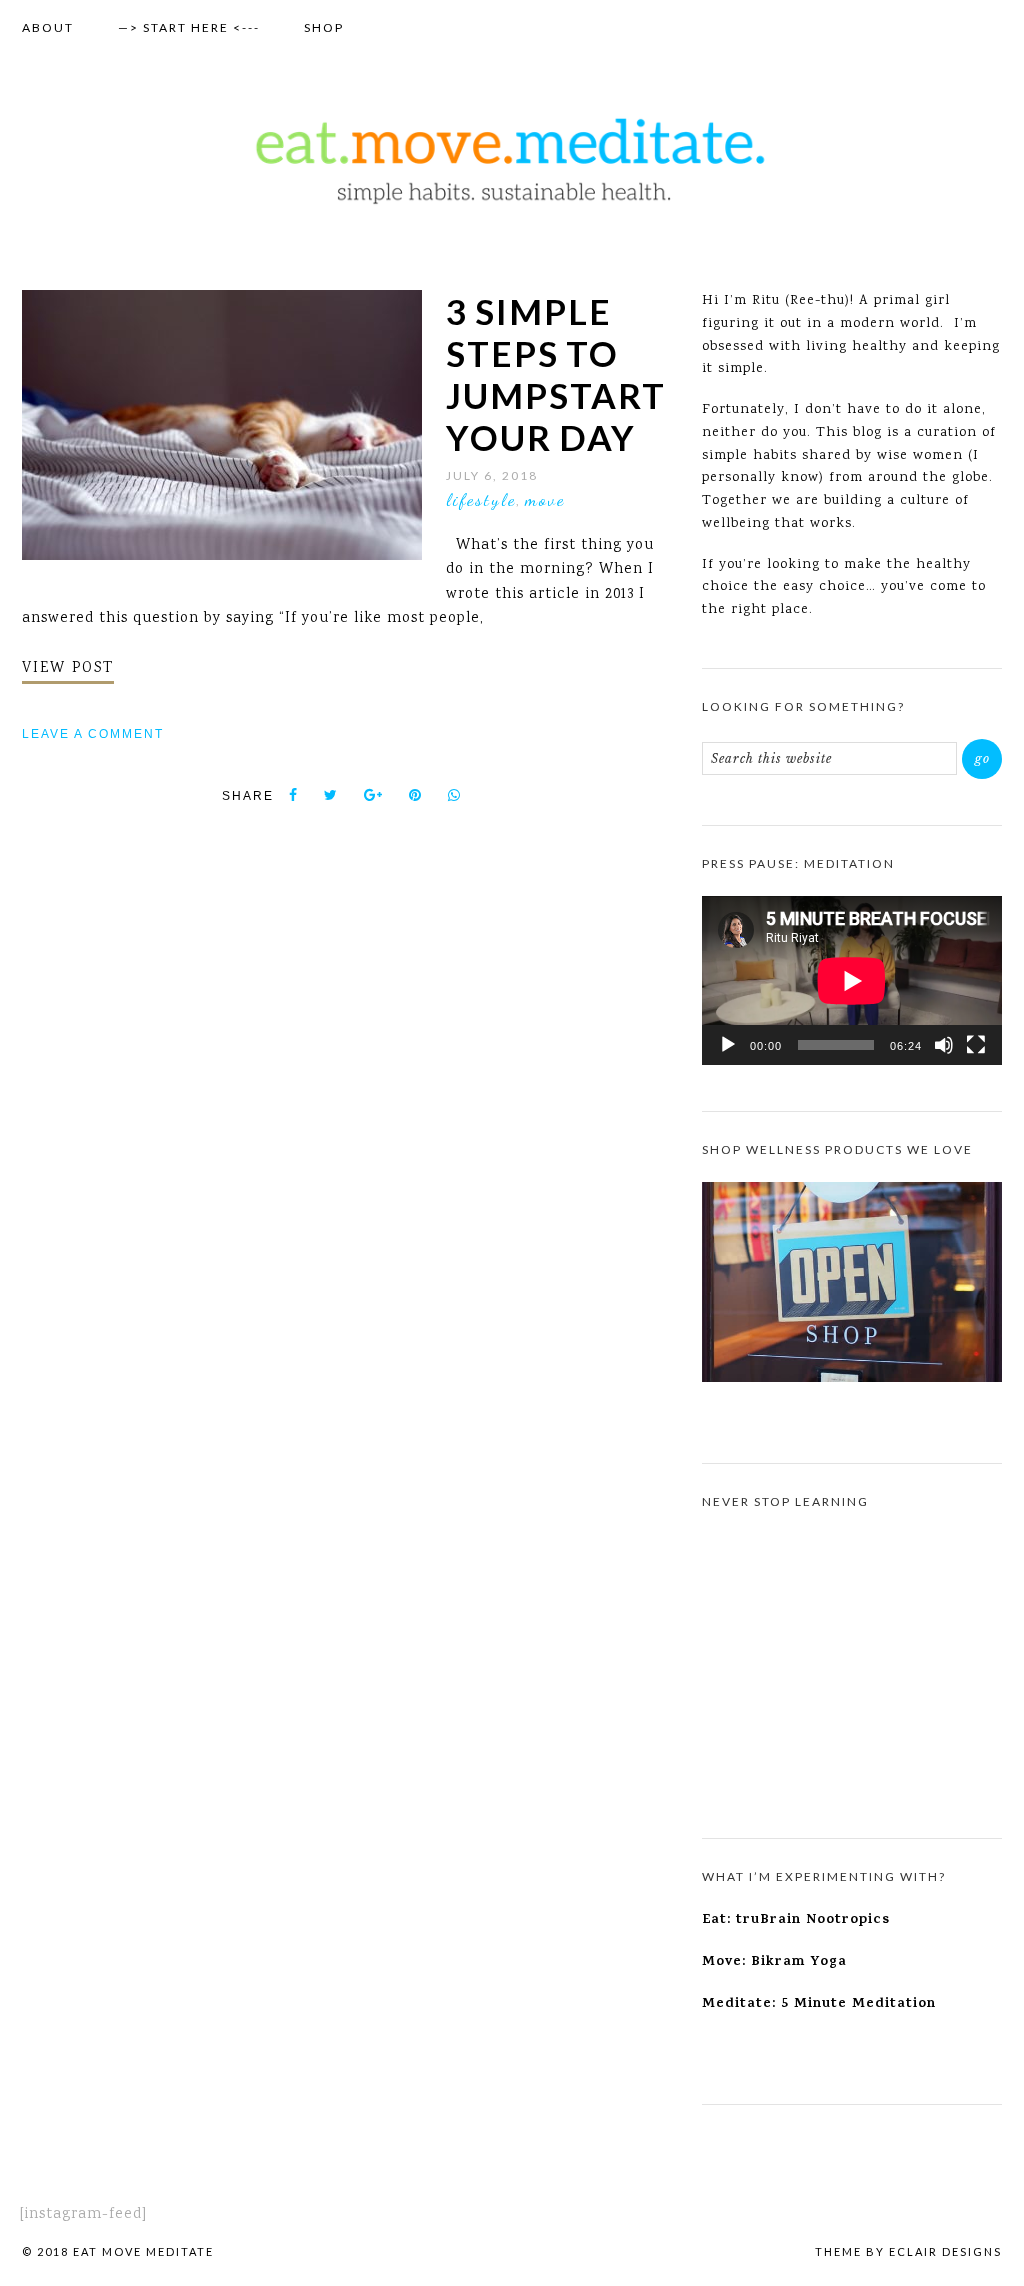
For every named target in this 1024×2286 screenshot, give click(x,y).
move (545, 499)
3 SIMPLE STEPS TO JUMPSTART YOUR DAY (556, 374)
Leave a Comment (93, 734)
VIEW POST (68, 669)
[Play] (728, 1045)
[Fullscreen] (976, 1045)
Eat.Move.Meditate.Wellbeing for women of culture (512, 161)
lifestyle (481, 499)
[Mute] (944, 1045)
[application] (852, 980)
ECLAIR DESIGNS (945, 2251)
